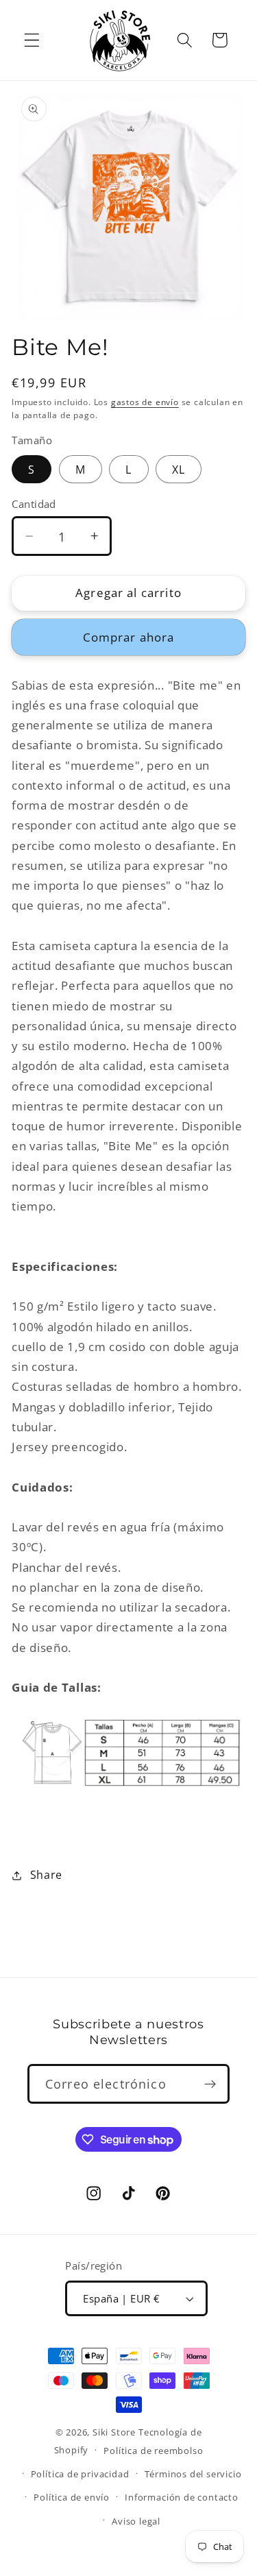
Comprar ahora (129, 637)
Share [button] (46, 1875)
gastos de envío (145, 402)
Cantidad (34, 504)
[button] (32, 40)
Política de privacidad (80, 2474)
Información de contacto (182, 2497)
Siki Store (114, 2432)
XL (179, 470)
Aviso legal (136, 2521)
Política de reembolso (153, 2451)
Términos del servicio (193, 2474)
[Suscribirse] (210, 2084)
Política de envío (72, 2497)
